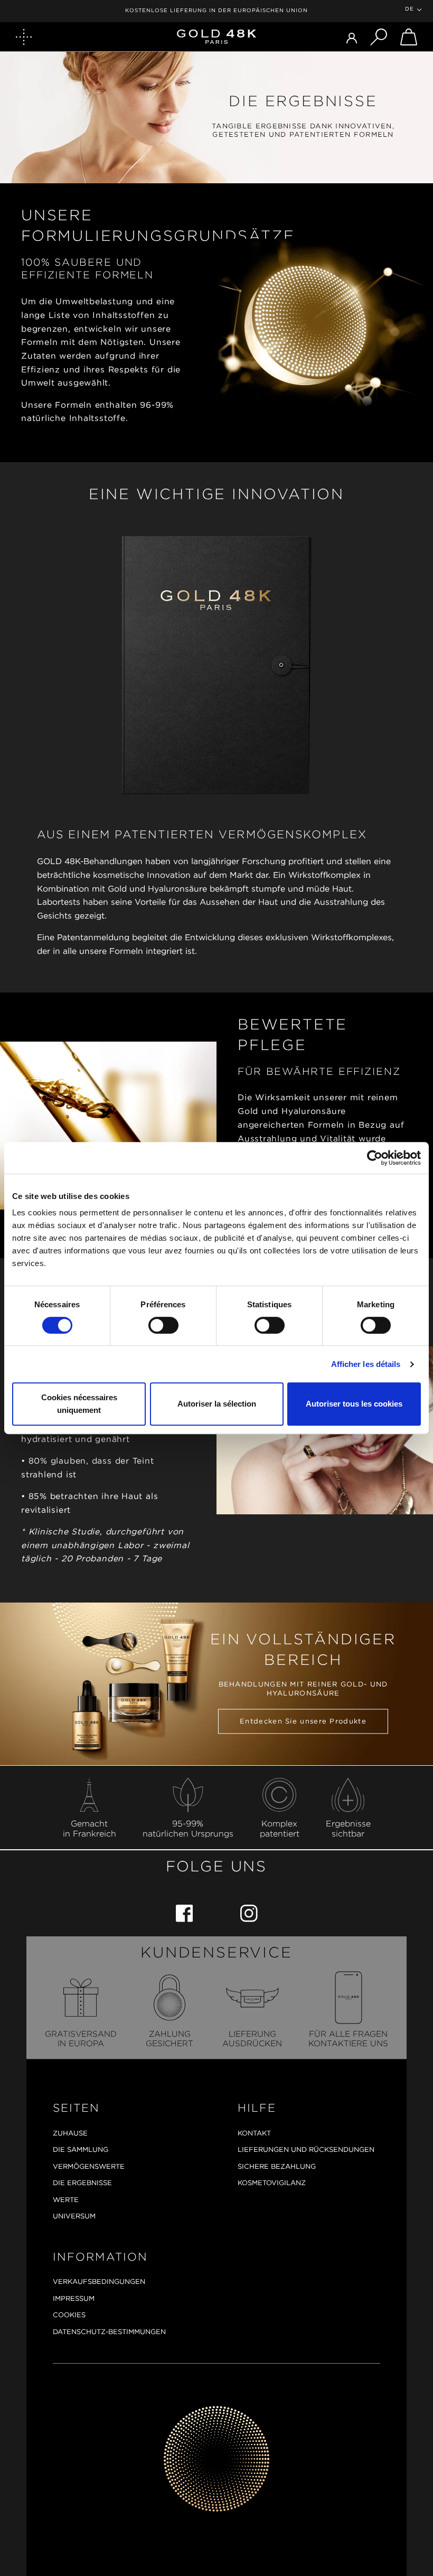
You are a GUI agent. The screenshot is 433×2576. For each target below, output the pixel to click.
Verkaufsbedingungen (99, 2282)
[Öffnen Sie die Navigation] (24, 37)
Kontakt (254, 2133)
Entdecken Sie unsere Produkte (303, 1722)
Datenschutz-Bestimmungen (109, 2332)
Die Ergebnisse (82, 2183)
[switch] (163, 1325)
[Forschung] (379, 37)
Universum (74, 2216)
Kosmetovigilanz (272, 2183)
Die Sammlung (81, 2149)
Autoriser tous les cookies (354, 1404)
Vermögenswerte (89, 2166)
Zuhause (70, 2133)
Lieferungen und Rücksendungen (306, 2149)
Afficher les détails (366, 1364)
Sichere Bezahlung (277, 2166)
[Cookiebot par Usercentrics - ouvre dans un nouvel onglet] (375, 1158)
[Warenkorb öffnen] (409, 37)
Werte (66, 2200)
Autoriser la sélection (217, 1404)
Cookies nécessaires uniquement (79, 1404)
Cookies (69, 2315)
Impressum (74, 2298)
